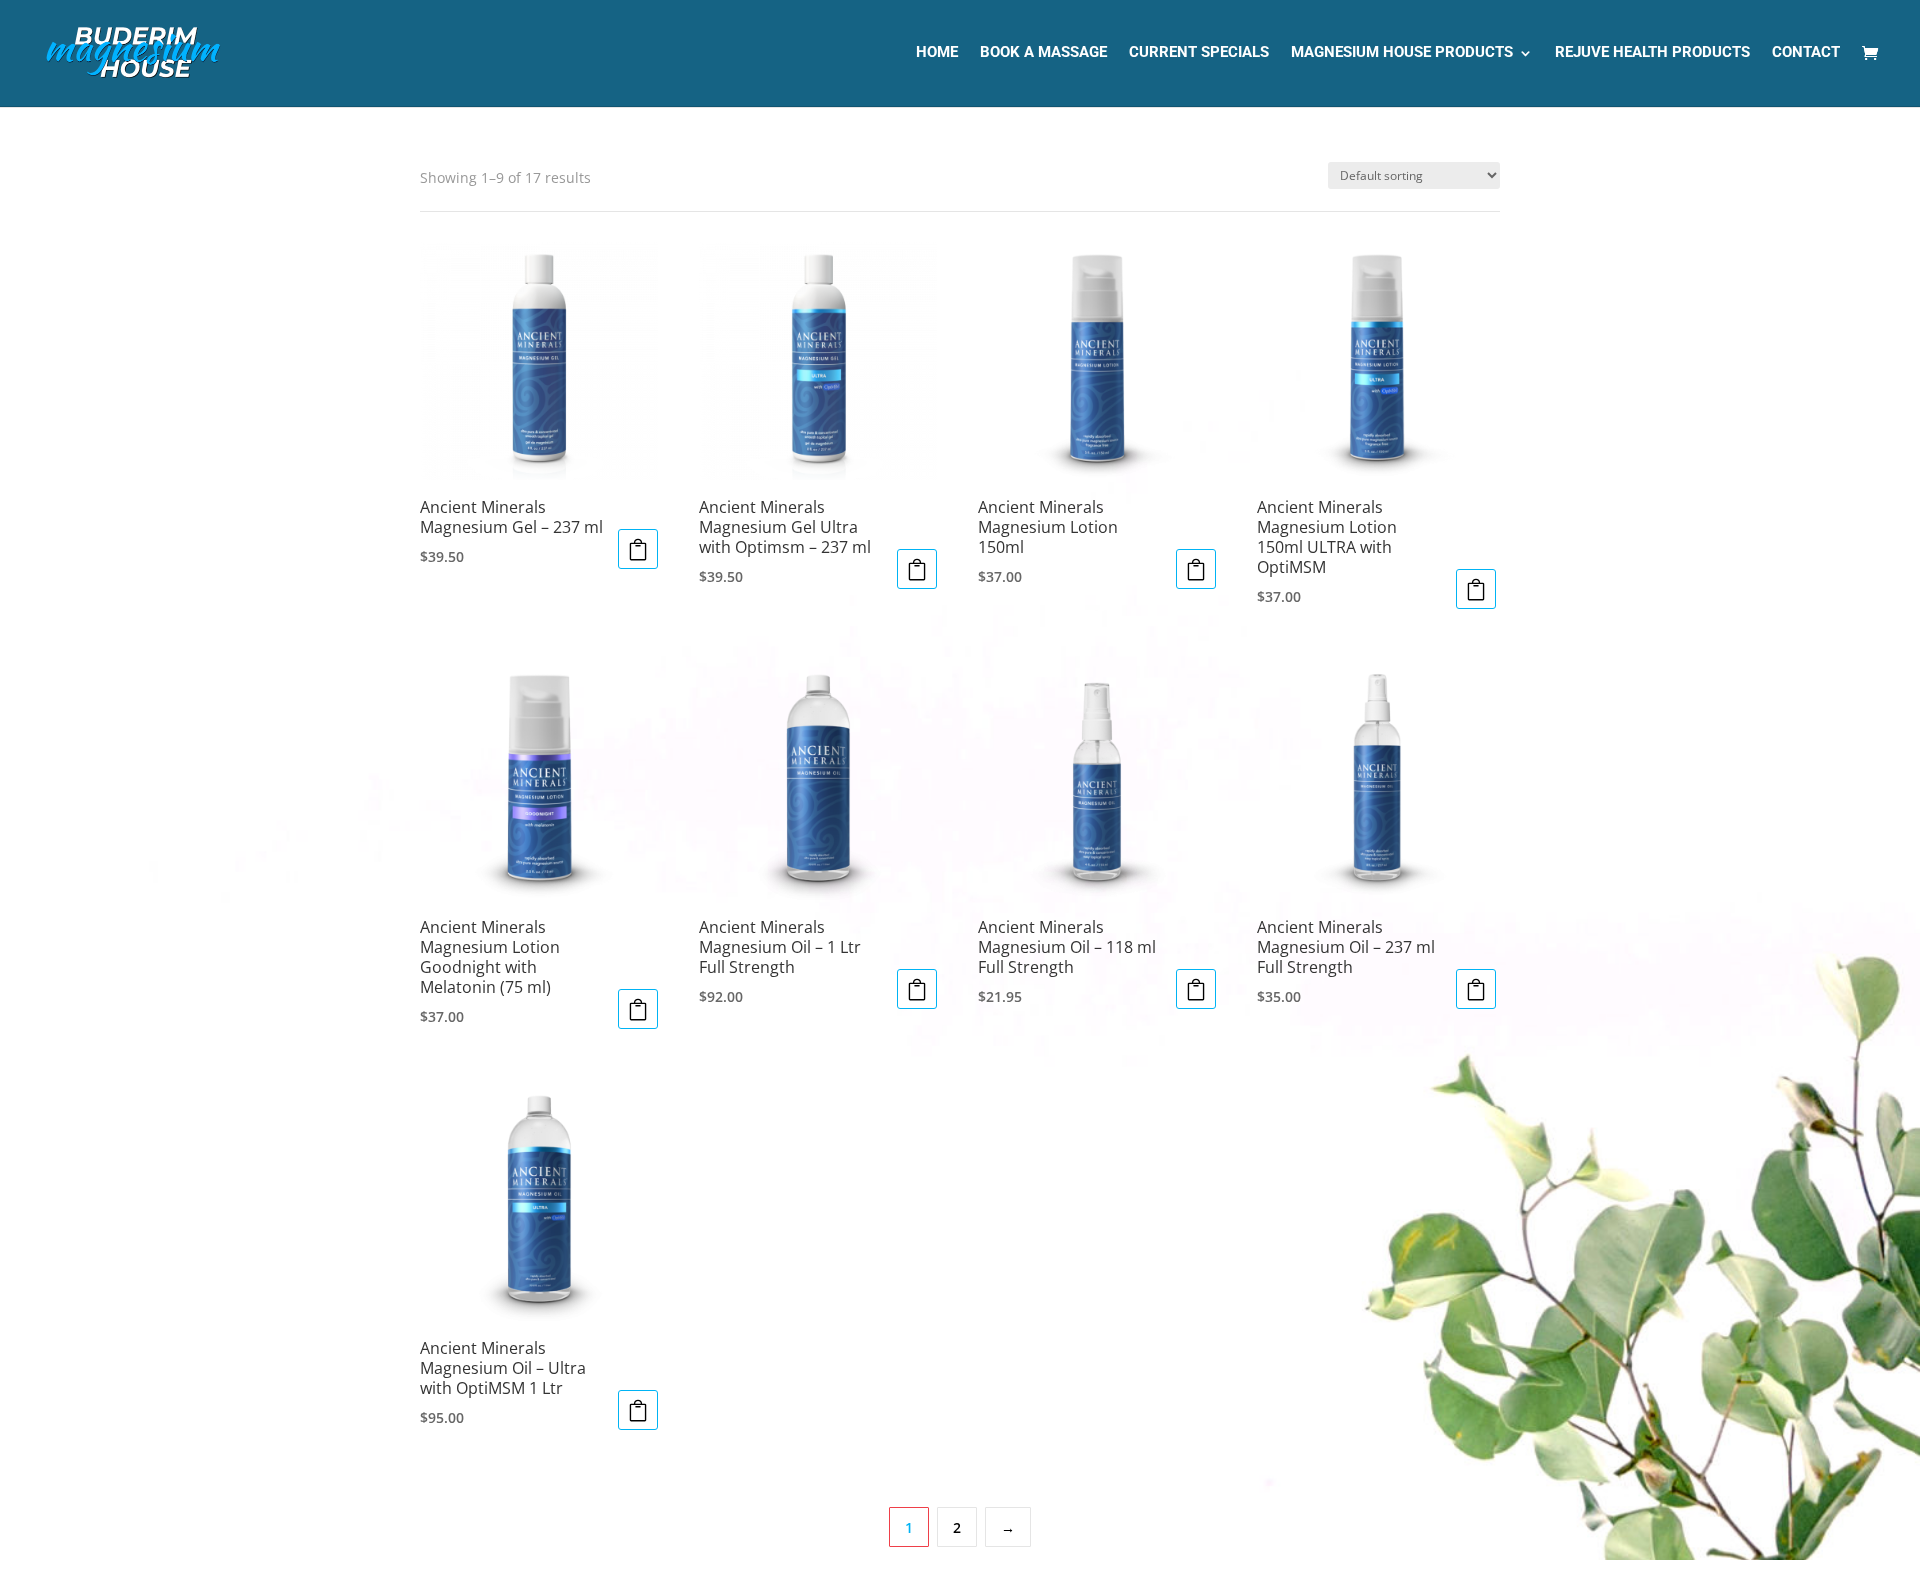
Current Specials (1199, 53)
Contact (1806, 53)
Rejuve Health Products (1652, 53)
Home (937, 53)
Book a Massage (1043, 53)
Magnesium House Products (1402, 53)
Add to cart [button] (638, 549)
